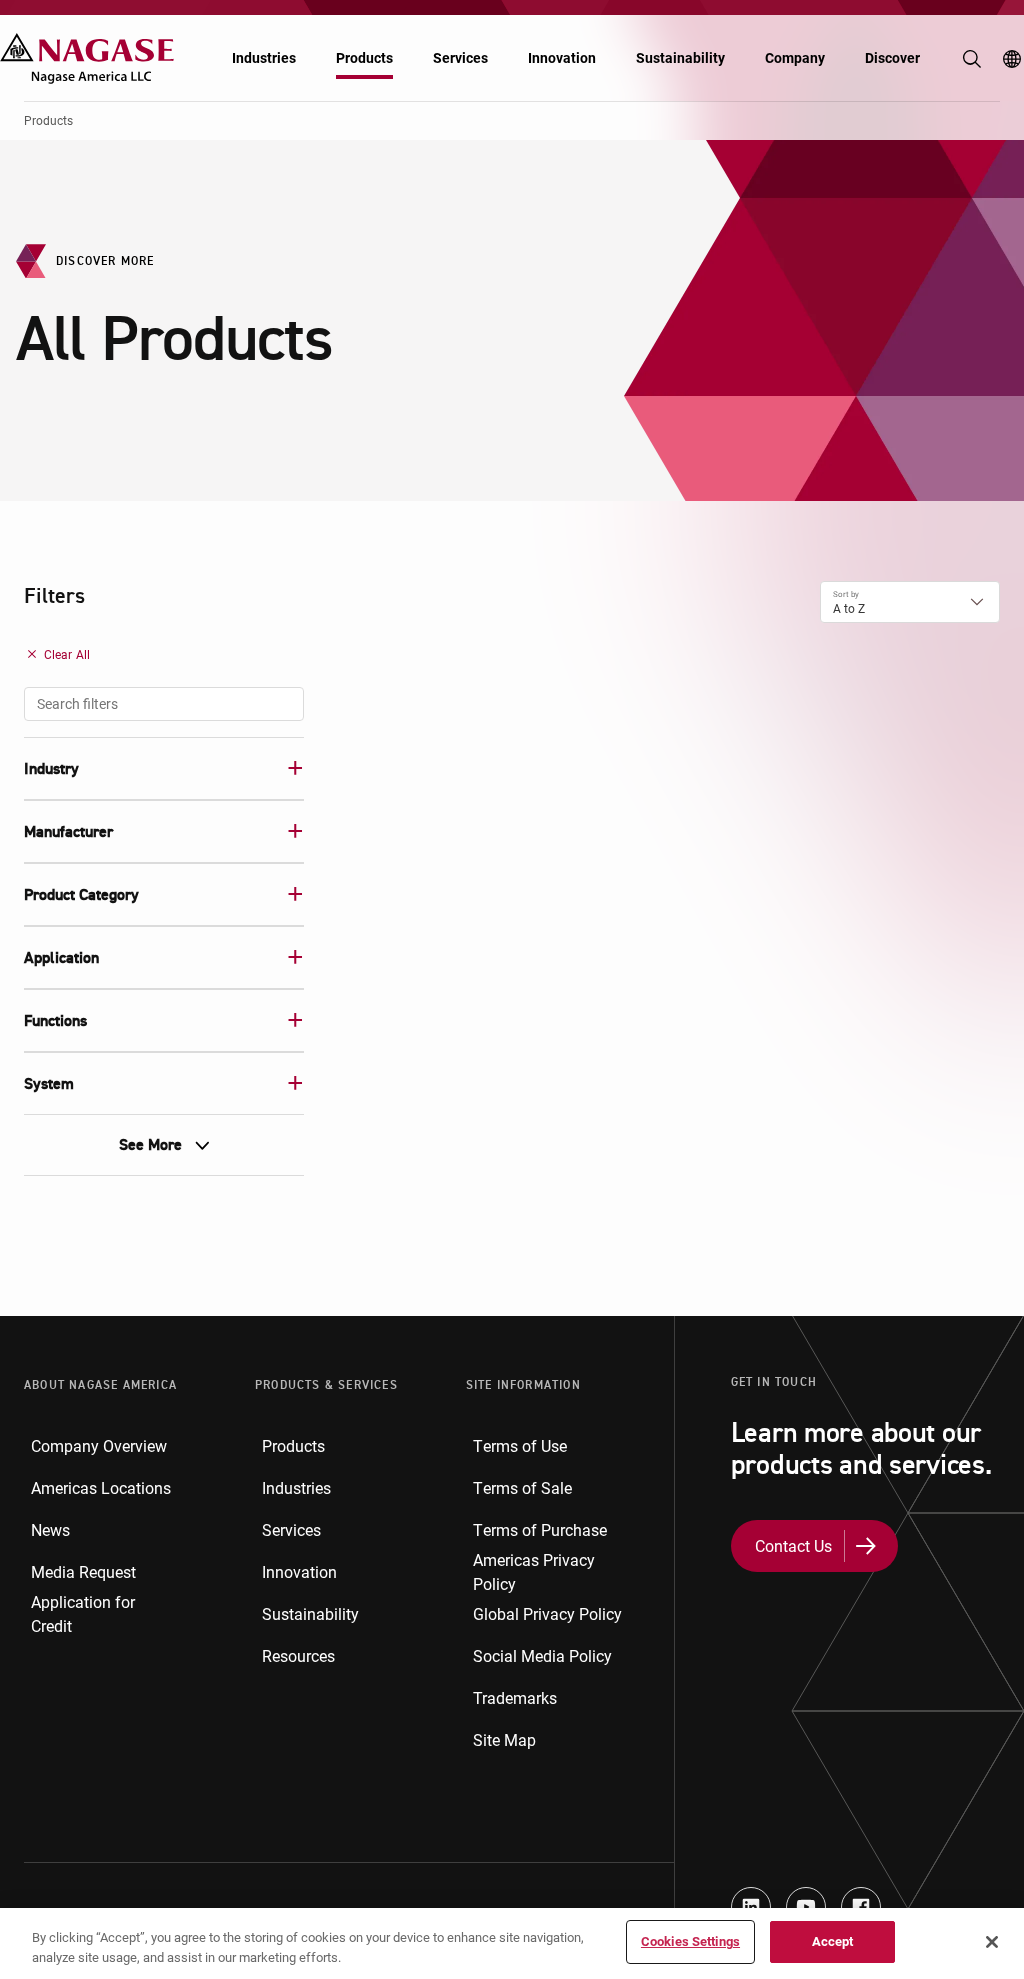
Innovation (562, 57)
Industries (264, 57)
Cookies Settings (690, 1941)
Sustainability (680, 57)
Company (795, 57)
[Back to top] (1004, 1869)
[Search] (972, 59)
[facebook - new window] (861, 1907)
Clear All (67, 654)
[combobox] (164, 704)
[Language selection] (1012, 59)
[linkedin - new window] (751, 1907)
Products (364, 57)
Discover (892, 57)
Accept (833, 1941)
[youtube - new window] (806, 1907)
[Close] (992, 1942)
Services (460, 57)
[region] (512, 1943)
